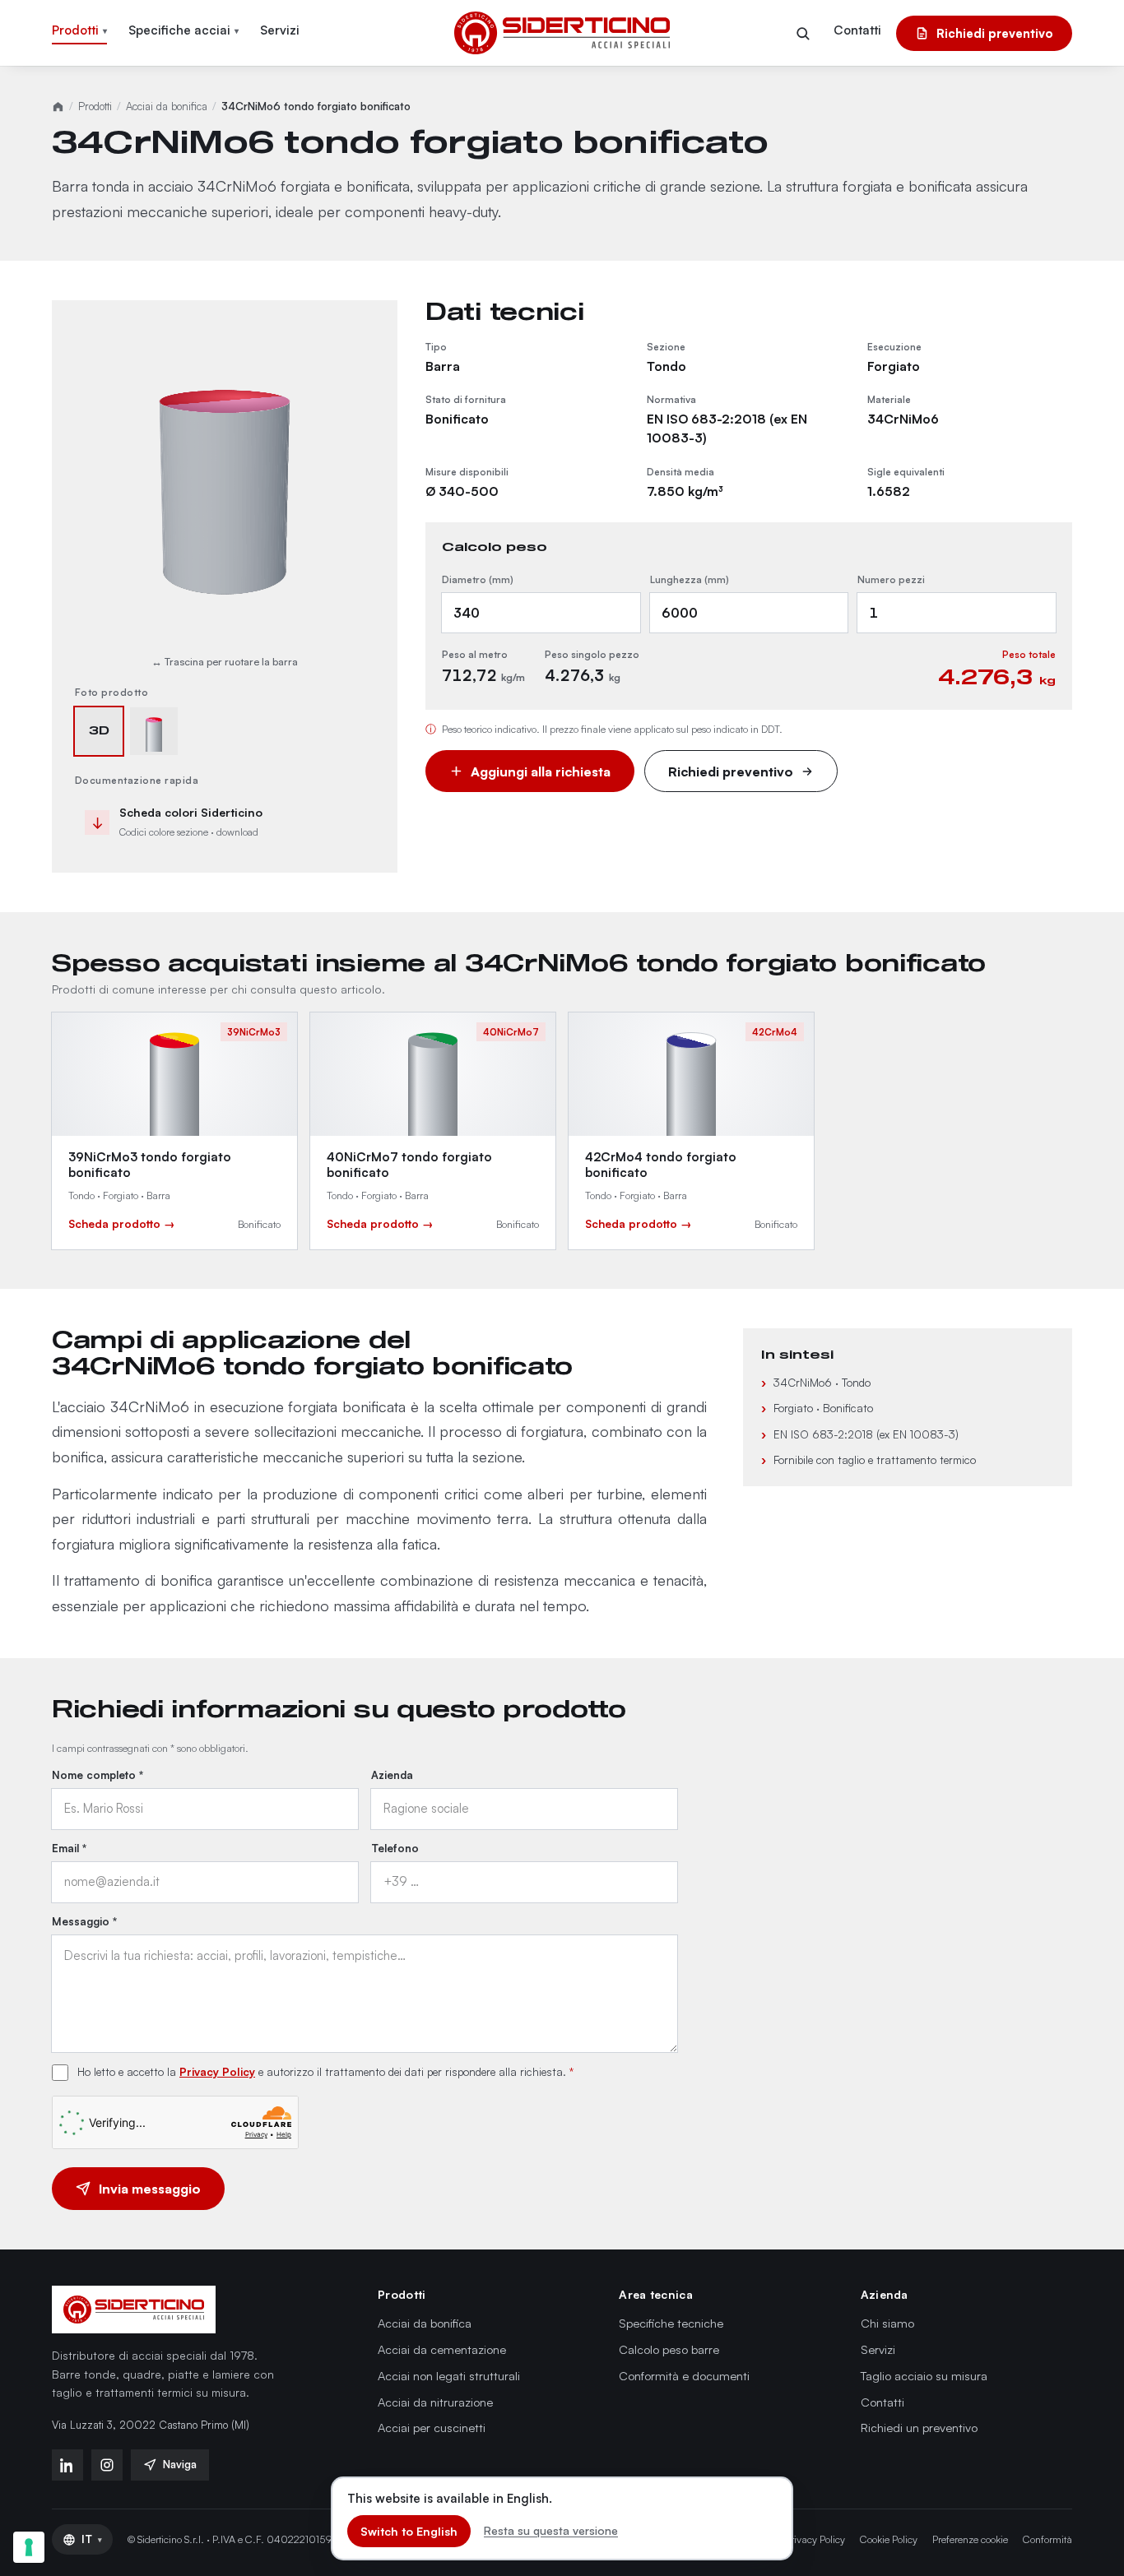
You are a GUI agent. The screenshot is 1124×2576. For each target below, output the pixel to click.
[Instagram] (107, 2465)
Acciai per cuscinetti (432, 2427)
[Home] (58, 107)
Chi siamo (887, 2323)
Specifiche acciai (183, 30)
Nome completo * (98, 1775)
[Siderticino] (134, 2310)
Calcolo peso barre (669, 2349)
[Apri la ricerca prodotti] (802, 33)
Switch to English (409, 2531)
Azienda (392, 1775)
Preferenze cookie (970, 2539)
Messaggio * (84, 1921)
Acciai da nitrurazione (435, 2402)
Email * (69, 1848)
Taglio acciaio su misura (924, 2375)
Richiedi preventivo (995, 33)
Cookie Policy (889, 2539)
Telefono (395, 1848)
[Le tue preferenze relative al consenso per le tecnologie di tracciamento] (29, 2547)
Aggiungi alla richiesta (541, 771)
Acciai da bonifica (167, 106)
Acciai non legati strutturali (449, 2375)
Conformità (1047, 2539)
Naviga (180, 2464)
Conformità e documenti (684, 2375)
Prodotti (79, 30)
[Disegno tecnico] (154, 731)
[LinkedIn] (67, 2465)
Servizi (280, 30)
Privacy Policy (217, 2071)
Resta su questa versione (551, 2530)
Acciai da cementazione (442, 2349)
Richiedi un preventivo (919, 2427)
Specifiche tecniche (671, 2323)
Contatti (857, 30)
